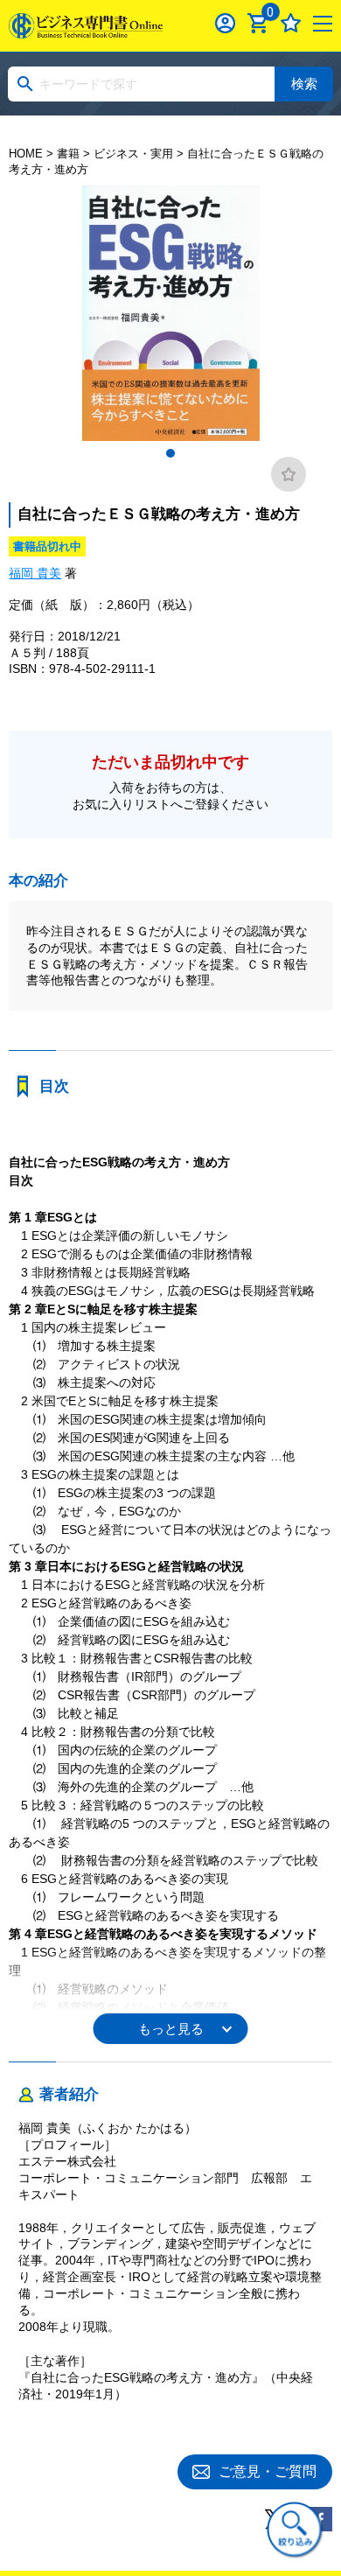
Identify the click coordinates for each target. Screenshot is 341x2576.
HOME (26, 154)
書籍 (68, 154)
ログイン (225, 23)
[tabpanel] (170, 313)
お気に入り (291, 23)
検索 (304, 84)
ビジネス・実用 (133, 154)
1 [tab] (170, 453)
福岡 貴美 (35, 573)
